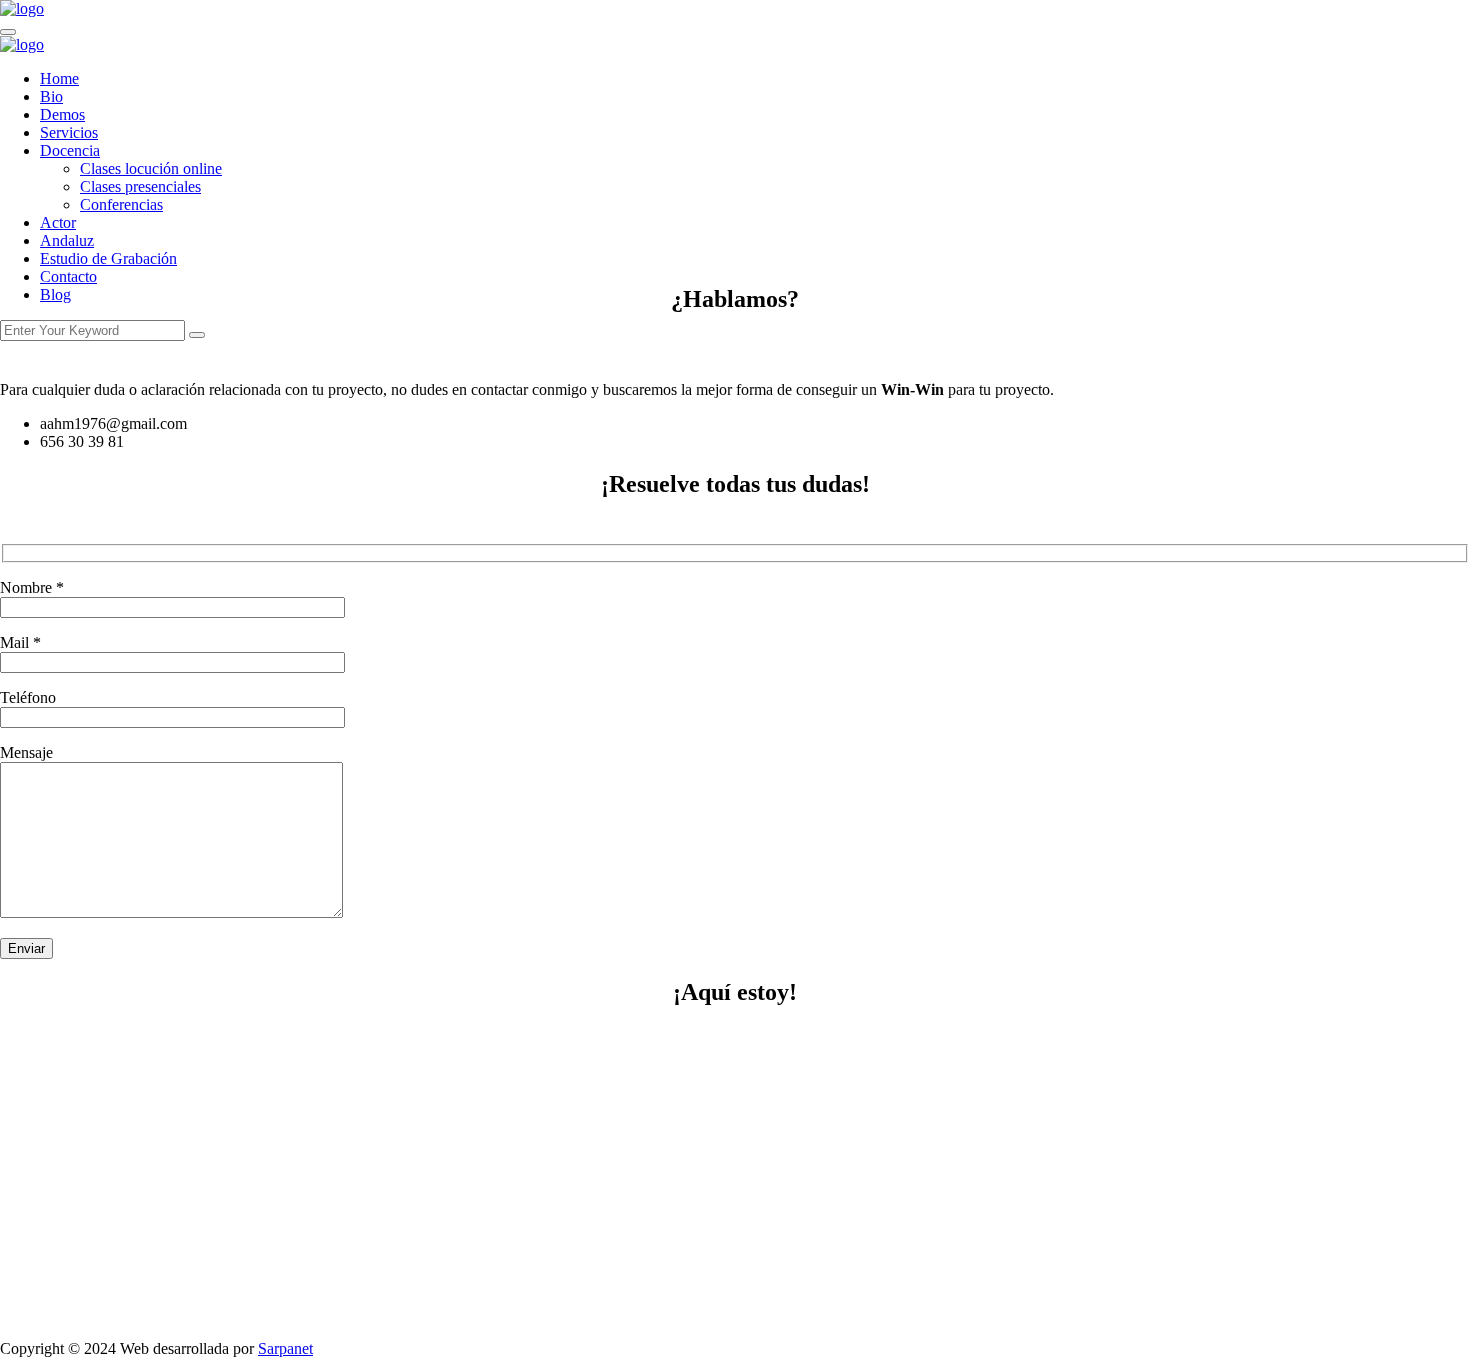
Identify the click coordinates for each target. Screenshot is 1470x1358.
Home (59, 78)
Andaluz (67, 240)
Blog (55, 294)
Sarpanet (285, 1348)
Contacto (68, 276)
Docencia (70, 150)
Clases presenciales (140, 186)
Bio (51, 96)
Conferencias (121, 204)
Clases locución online (151, 168)
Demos (62, 114)
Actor (58, 222)
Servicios (69, 132)
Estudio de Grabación (108, 258)
